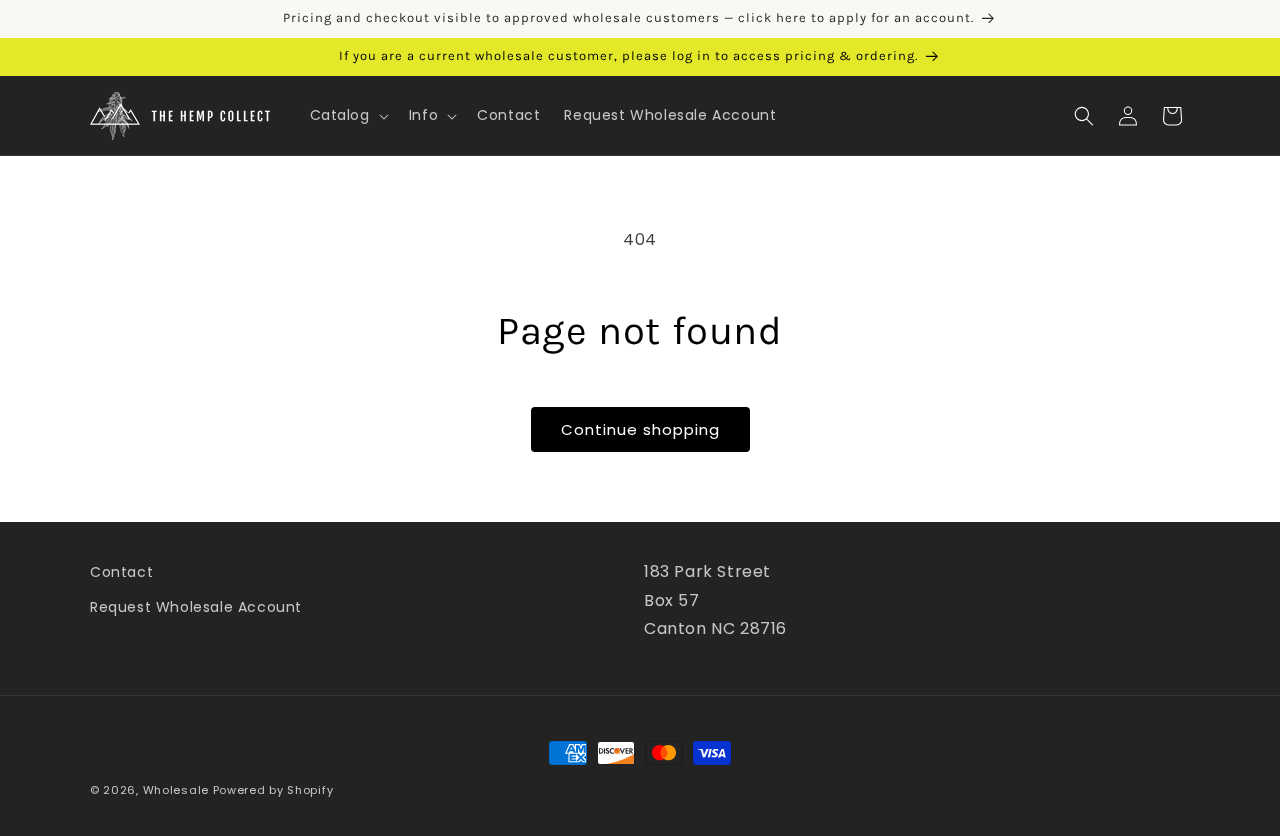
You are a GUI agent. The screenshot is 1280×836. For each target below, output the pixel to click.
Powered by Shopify (273, 790)
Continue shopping (640, 429)
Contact (121, 572)
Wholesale (176, 790)
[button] (347, 115)
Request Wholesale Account (196, 607)
